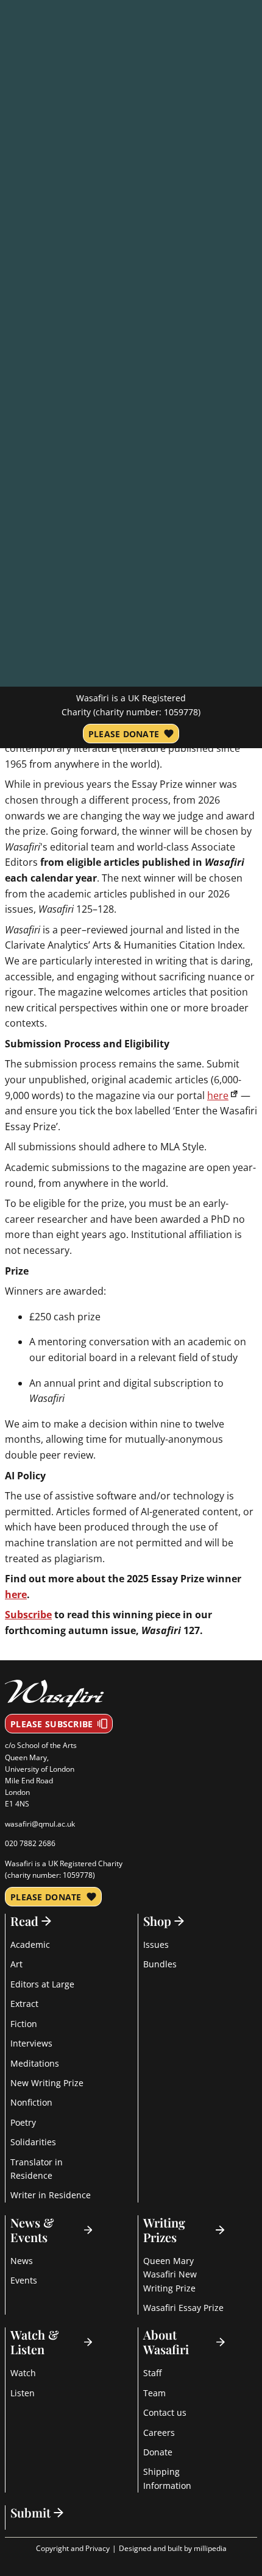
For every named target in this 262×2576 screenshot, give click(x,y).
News (22, 2261)
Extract (24, 2004)
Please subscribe (51, 1724)
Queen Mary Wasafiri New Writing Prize (170, 2274)
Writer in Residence (51, 2195)
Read (24, 1921)
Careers (159, 2433)
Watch (23, 2373)
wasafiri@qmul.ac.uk (40, 1824)
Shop (157, 1921)
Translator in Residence (37, 2169)
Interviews (31, 2043)
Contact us (165, 2412)
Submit (30, 2513)
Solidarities (33, 2142)
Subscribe (28, 1615)
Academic (30, 1944)
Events (24, 2280)
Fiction (24, 2024)
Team (154, 2393)
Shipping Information (167, 2478)
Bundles (160, 1964)
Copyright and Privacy (73, 2548)
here (218, 1095)
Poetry (23, 2122)
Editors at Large (42, 1984)
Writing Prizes (164, 2230)
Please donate (124, 734)
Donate (158, 2452)
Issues (156, 1944)
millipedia (210, 2548)
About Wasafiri (166, 2342)
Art (16, 1964)
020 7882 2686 (30, 1843)
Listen (23, 2393)
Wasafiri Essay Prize (183, 2308)
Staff (152, 2373)
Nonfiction (31, 2102)
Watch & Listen (35, 2342)
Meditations (35, 2063)
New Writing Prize (47, 2083)
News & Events (32, 2230)
